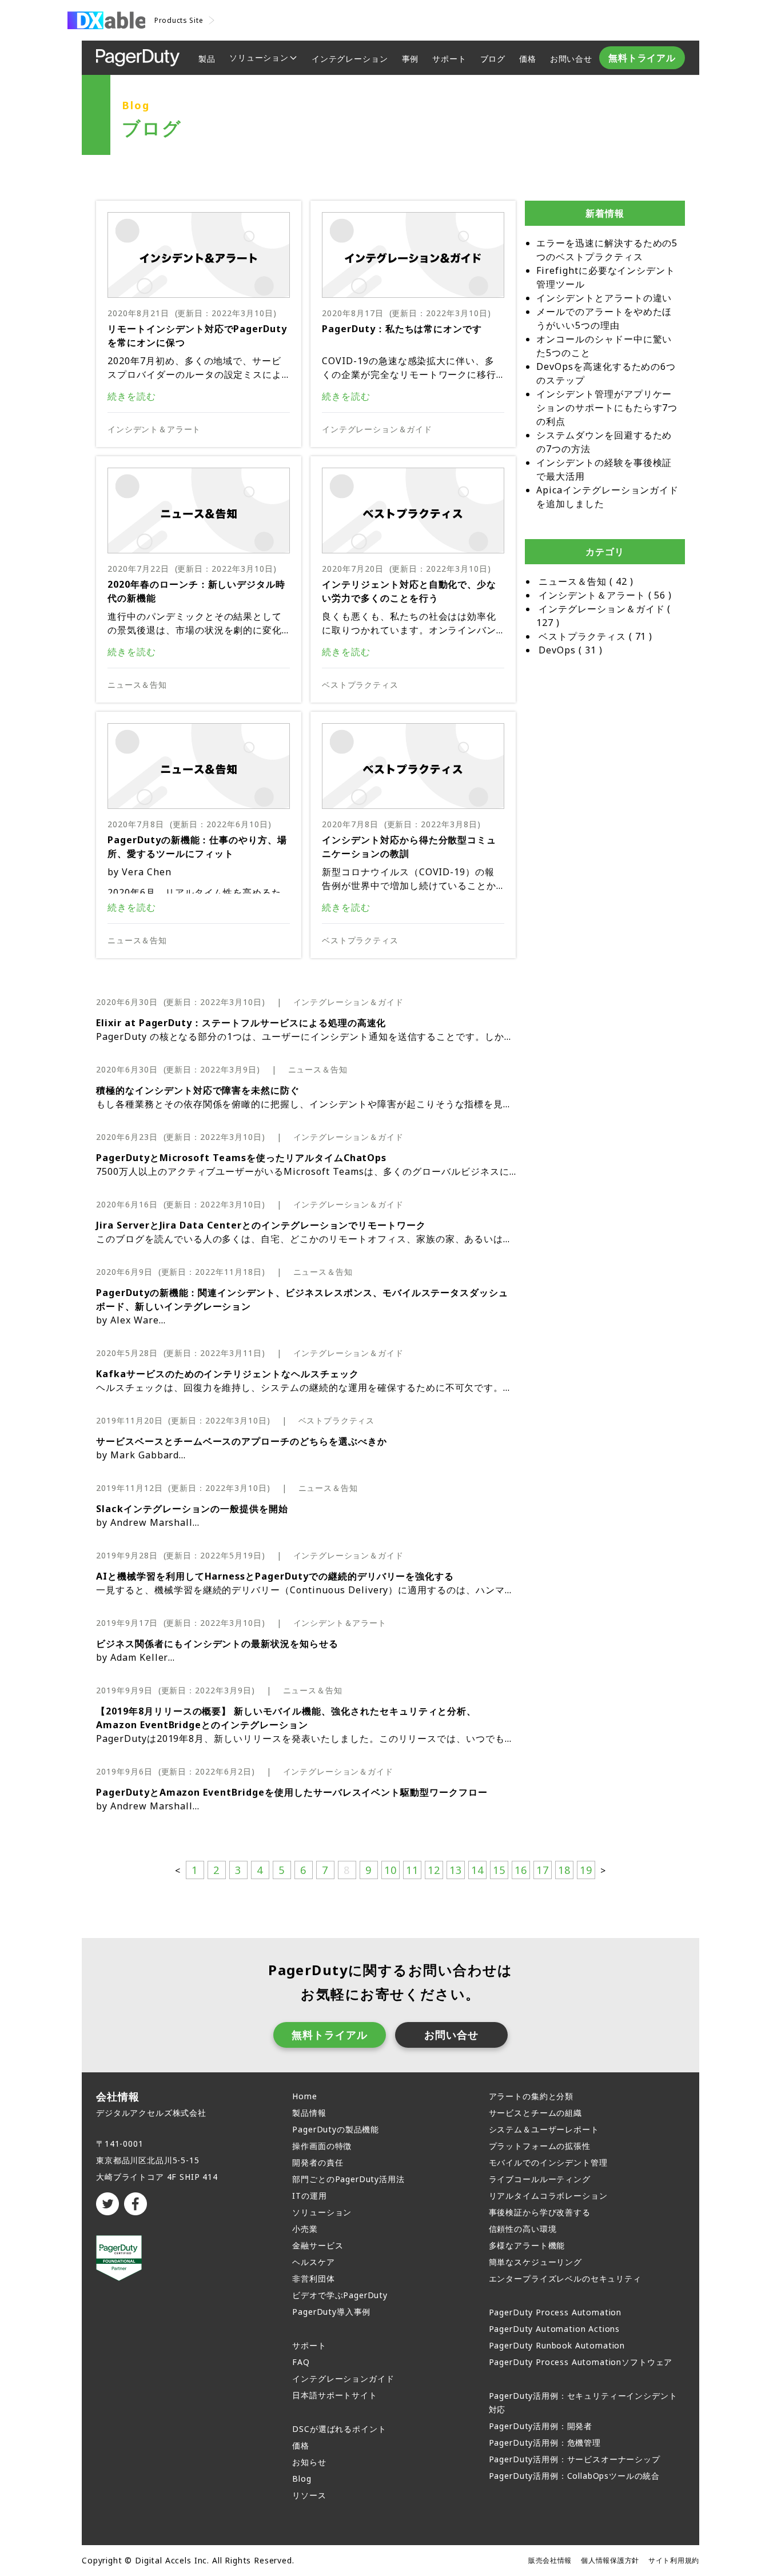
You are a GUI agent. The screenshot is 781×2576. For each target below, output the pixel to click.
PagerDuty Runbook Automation (557, 2345)
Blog (302, 2479)
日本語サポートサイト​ (334, 2395)
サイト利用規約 (674, 2560)
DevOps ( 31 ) (571, 650)
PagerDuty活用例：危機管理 (545, 2443)
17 (543, 1870)
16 (521, 1870)
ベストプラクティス (360, 685)
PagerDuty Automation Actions (555, 2329)
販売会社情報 (550, 2560)
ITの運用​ (309, 2196)
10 (390, 1870)
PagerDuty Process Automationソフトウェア (581, 2362)
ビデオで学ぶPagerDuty (340, 2295)
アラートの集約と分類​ (531, 2096)
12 (434, 1870)
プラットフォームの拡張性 (540, 2146)
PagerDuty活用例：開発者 (541, 2426)
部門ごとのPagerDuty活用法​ (348, 2179)
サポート (449, 59)
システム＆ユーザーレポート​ (544, 2129)
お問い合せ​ (571, 59)
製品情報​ (309, 2113)
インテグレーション (350, 59)
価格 (528, 59)
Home (304, 2096)
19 (586, 1870)
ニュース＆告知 (137, 685)
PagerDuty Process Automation (555, 2312)
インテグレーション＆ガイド (377, 429)
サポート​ (309, 2345)
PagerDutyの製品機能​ (336, 2129)
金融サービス (318, 2245)
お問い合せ (451, 2035)
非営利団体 (313, 2278)
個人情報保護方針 (610, 2560)
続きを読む (132, 396)
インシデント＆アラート (154, 429)
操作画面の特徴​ (322, 2146)
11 (412, 1870)
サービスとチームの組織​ (535, 2113)
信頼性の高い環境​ (523, 2229)
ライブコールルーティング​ (540, 2179)
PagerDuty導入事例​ (331, 2312)
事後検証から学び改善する (540, 2212)
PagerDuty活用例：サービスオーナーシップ (575, 2459)
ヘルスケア (313, 2262)
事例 (411, 59)
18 (564, 1870)
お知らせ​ (309, 2462)
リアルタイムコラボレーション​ (548, 2196)
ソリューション (259, 57)
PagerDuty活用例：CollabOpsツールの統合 (575, 2476)
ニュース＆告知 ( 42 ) (586, 581)
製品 (207, 59)
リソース (309, 2495)
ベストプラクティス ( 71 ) (595, 636)
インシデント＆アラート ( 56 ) (605, 595)
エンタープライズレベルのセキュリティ (565, 2278)
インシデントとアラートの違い (604, 298)
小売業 (305, 2229)
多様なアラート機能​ (527, 2245)
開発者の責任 (318, 2162)
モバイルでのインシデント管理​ (548, 2162)
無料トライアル (642, 58)
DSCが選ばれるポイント (339, 2429)
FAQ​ (301, 2362)
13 (456, 1870)
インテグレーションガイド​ (343, 2378)
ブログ (493, 59)
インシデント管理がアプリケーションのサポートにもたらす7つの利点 (607, 408)
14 (477, 1870)
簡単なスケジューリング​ (535, 2262)
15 (499, 1870)
